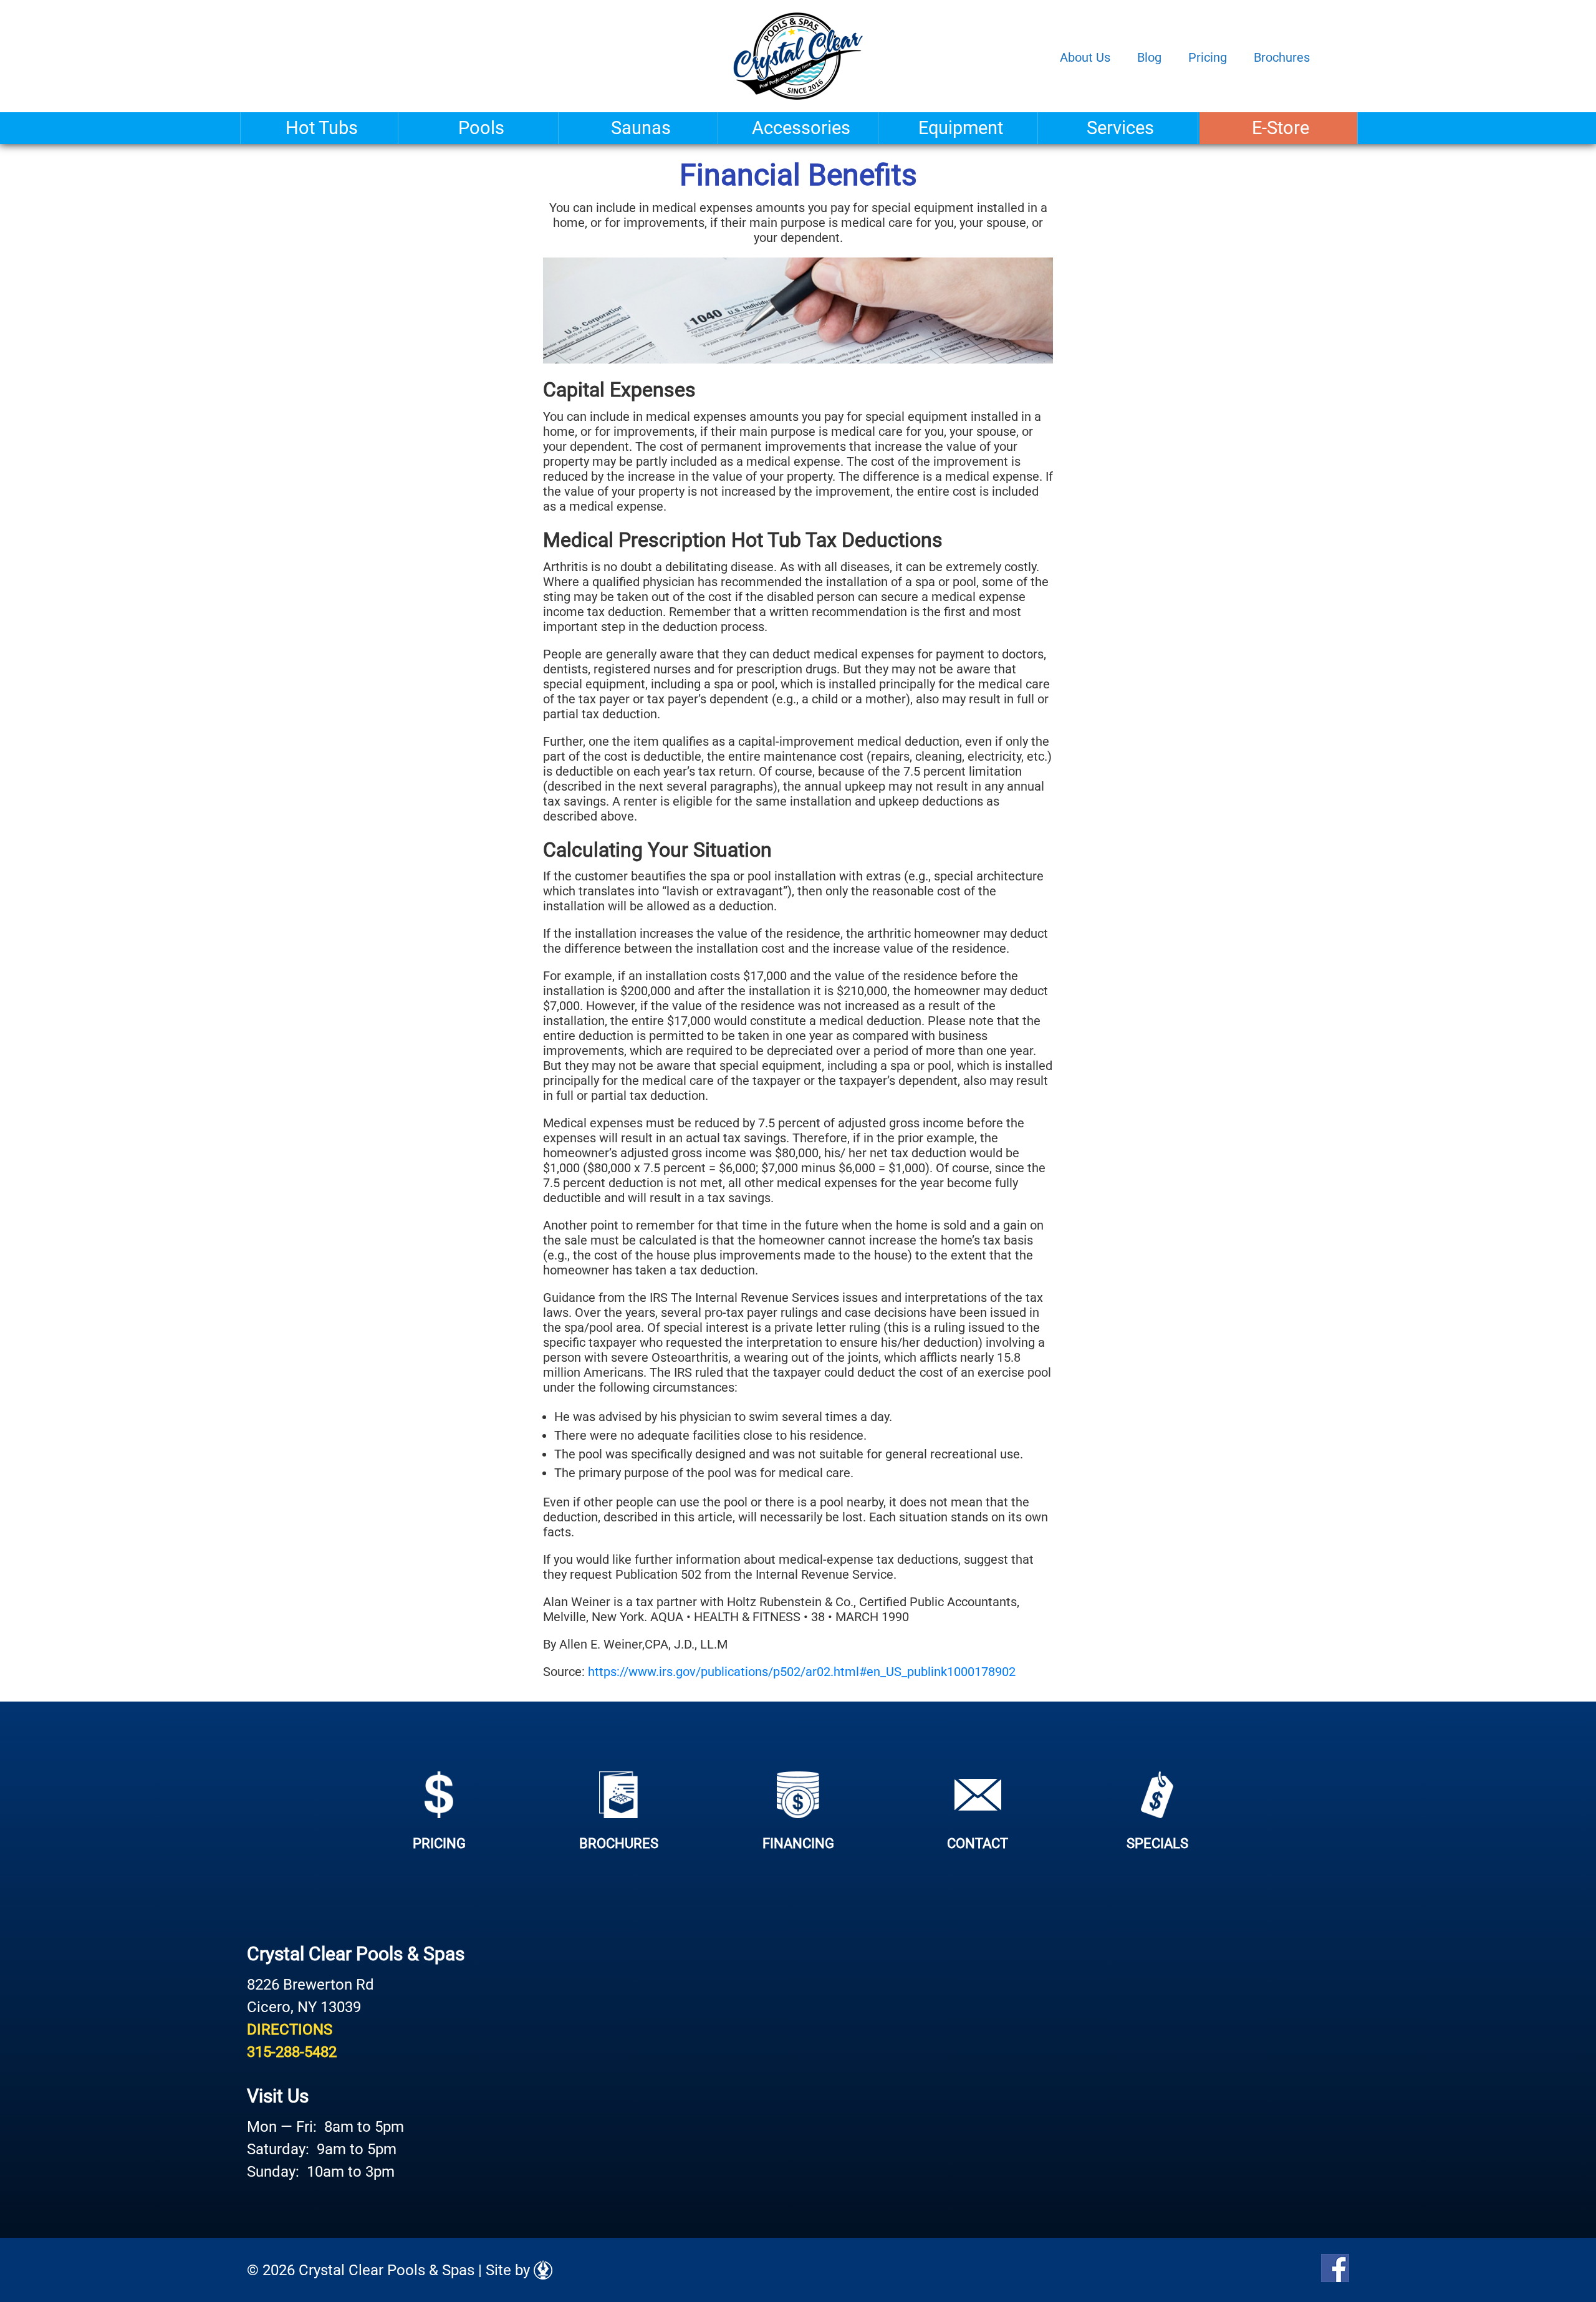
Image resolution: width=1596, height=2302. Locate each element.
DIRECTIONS (290, 2030)
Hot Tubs (322, 128)
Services (1120, 128)
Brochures (1282, 57)
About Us (1085, 57)
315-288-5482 (292, 2052)
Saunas (641, 128)
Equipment (961, 128)
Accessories (801, 128)
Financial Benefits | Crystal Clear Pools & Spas (798, 56)
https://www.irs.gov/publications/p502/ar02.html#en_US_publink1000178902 (802, 1672)
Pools (481, 128)
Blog (1149, 57)
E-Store (1281, 128)
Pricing (1208, 57)
